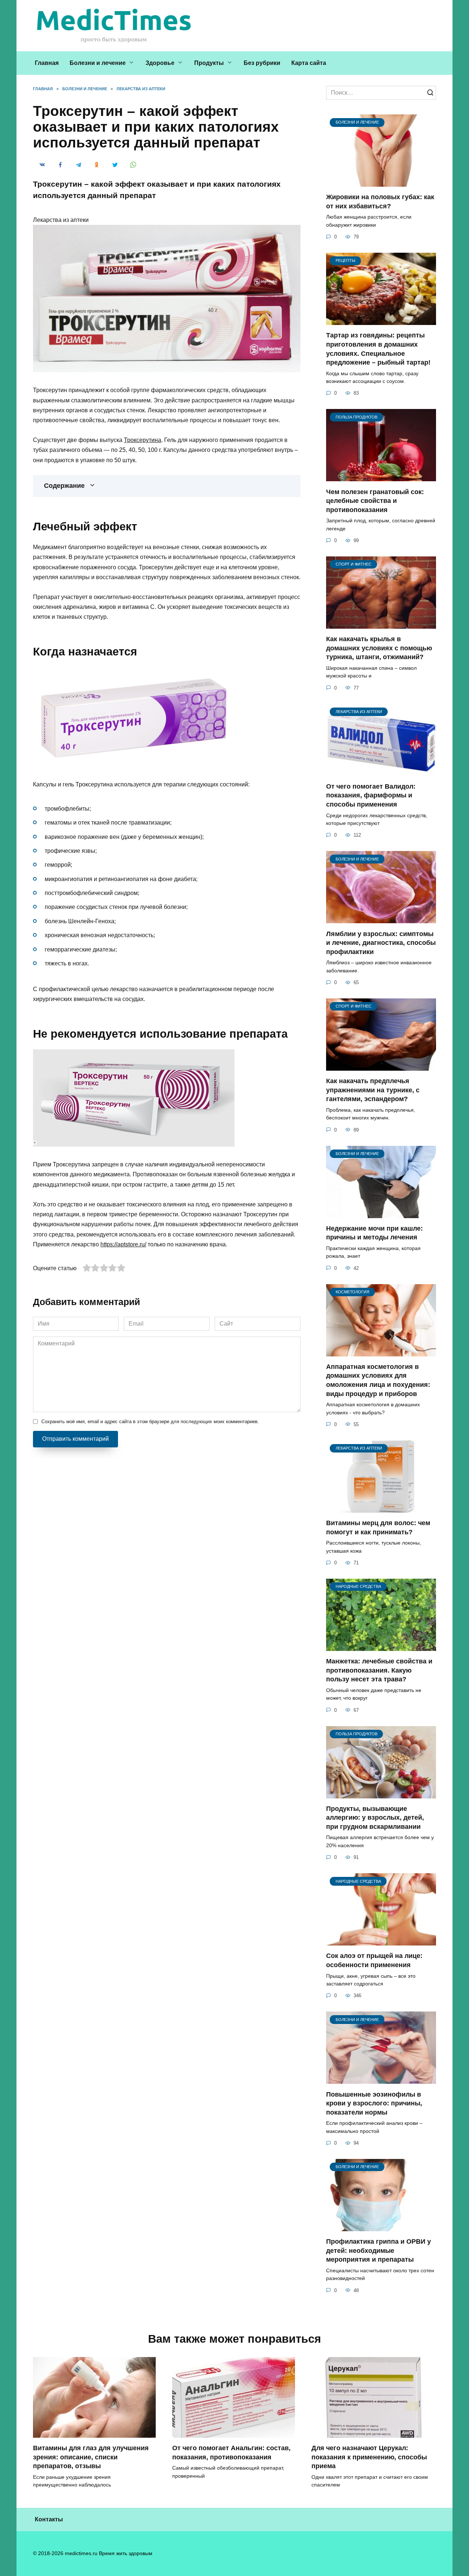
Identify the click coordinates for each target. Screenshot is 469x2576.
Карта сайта (309, 63)
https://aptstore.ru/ (123, 1244)
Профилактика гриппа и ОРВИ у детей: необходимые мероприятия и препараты (378, 2250)
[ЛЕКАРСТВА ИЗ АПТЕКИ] (381, 772)
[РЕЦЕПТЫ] (381, 320)
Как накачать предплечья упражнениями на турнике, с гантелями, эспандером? (373, 1090)
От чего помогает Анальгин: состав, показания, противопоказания (231, 2453)
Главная (47, 63)
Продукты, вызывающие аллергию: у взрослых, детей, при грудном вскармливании (375, 1818)
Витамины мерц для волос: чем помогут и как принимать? (378, 1528)
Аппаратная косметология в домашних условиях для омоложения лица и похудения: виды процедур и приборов (378, 1380)
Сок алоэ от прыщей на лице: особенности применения (374, 1960)
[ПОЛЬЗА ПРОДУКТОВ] (381, 477)
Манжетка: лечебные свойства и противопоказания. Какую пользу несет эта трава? (379, 1670)
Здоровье (160, 63)
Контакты (49, 2519)
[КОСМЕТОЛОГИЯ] (381, 1352)
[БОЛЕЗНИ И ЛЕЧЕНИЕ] (381, 182)
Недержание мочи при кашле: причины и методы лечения (374, 1233)
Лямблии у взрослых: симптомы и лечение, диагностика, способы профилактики (381, 942)
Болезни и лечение (98, 63)
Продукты (209, 63)
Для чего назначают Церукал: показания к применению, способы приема (369, 2457)
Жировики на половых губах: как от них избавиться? (380, 202)
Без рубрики (262, 63)
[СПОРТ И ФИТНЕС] (381, 624)
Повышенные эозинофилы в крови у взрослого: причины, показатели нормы (374, 2103)
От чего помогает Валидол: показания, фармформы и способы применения (371, 795)
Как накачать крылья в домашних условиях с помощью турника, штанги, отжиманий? (379, 648)
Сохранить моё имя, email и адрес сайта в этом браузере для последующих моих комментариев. (150, 1422)
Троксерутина (143, 440)
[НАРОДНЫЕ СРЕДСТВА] (381, 1646)
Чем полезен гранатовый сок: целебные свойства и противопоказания (375, 500)
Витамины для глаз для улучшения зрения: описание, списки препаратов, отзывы (91, 2457)
